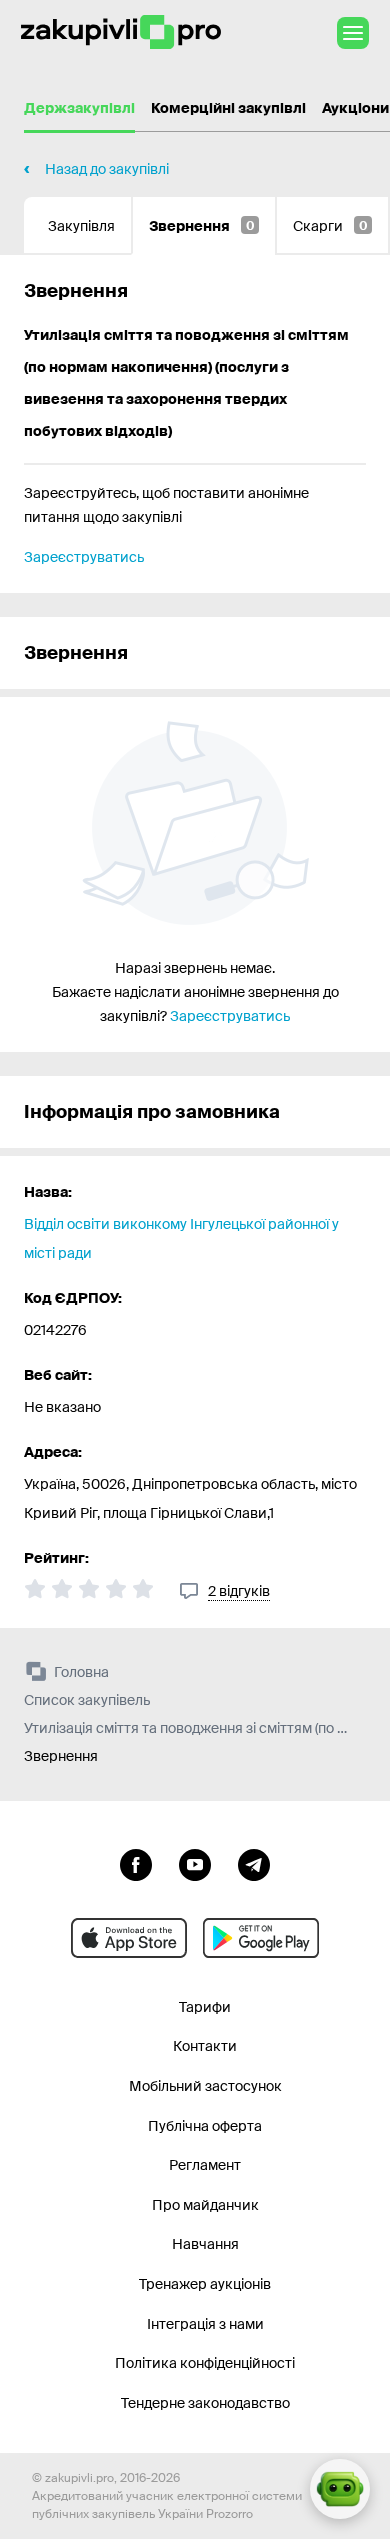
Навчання (205, 2244)
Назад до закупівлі (107, 169)
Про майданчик (205, 2205)
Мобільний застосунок (205, 2086)
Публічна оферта (205, 2126)
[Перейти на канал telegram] (254, 1863)
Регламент (205, 2165)
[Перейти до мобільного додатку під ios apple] (129, 1938)
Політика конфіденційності (205, 2363)
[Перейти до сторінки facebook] (136, 1863)
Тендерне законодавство (205, 2403)
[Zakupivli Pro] (121, 32)
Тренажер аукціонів (205, 2284)
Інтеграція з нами (205, 2324)
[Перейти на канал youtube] (195, 1863)
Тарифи (205, 2007)
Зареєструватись (84, 557)
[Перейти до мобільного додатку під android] (261, 1938)
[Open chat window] (340, 2489)
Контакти (205, 2046)
